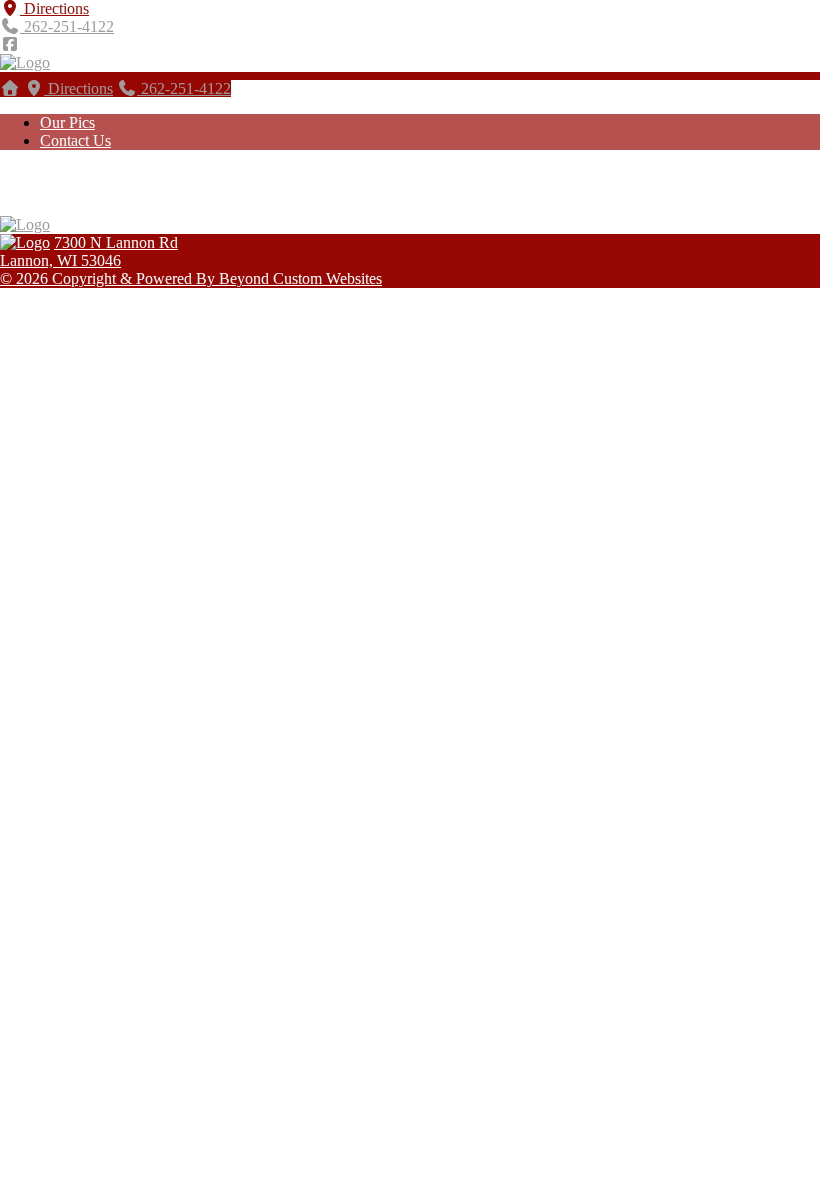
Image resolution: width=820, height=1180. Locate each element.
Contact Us (75, 140)
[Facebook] (10, 44)
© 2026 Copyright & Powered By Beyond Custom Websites (191, 278)
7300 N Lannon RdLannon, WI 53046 (89, 251)
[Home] (10, 88)
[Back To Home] (25, 62)
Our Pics (67, 122)
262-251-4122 (67, 26)
